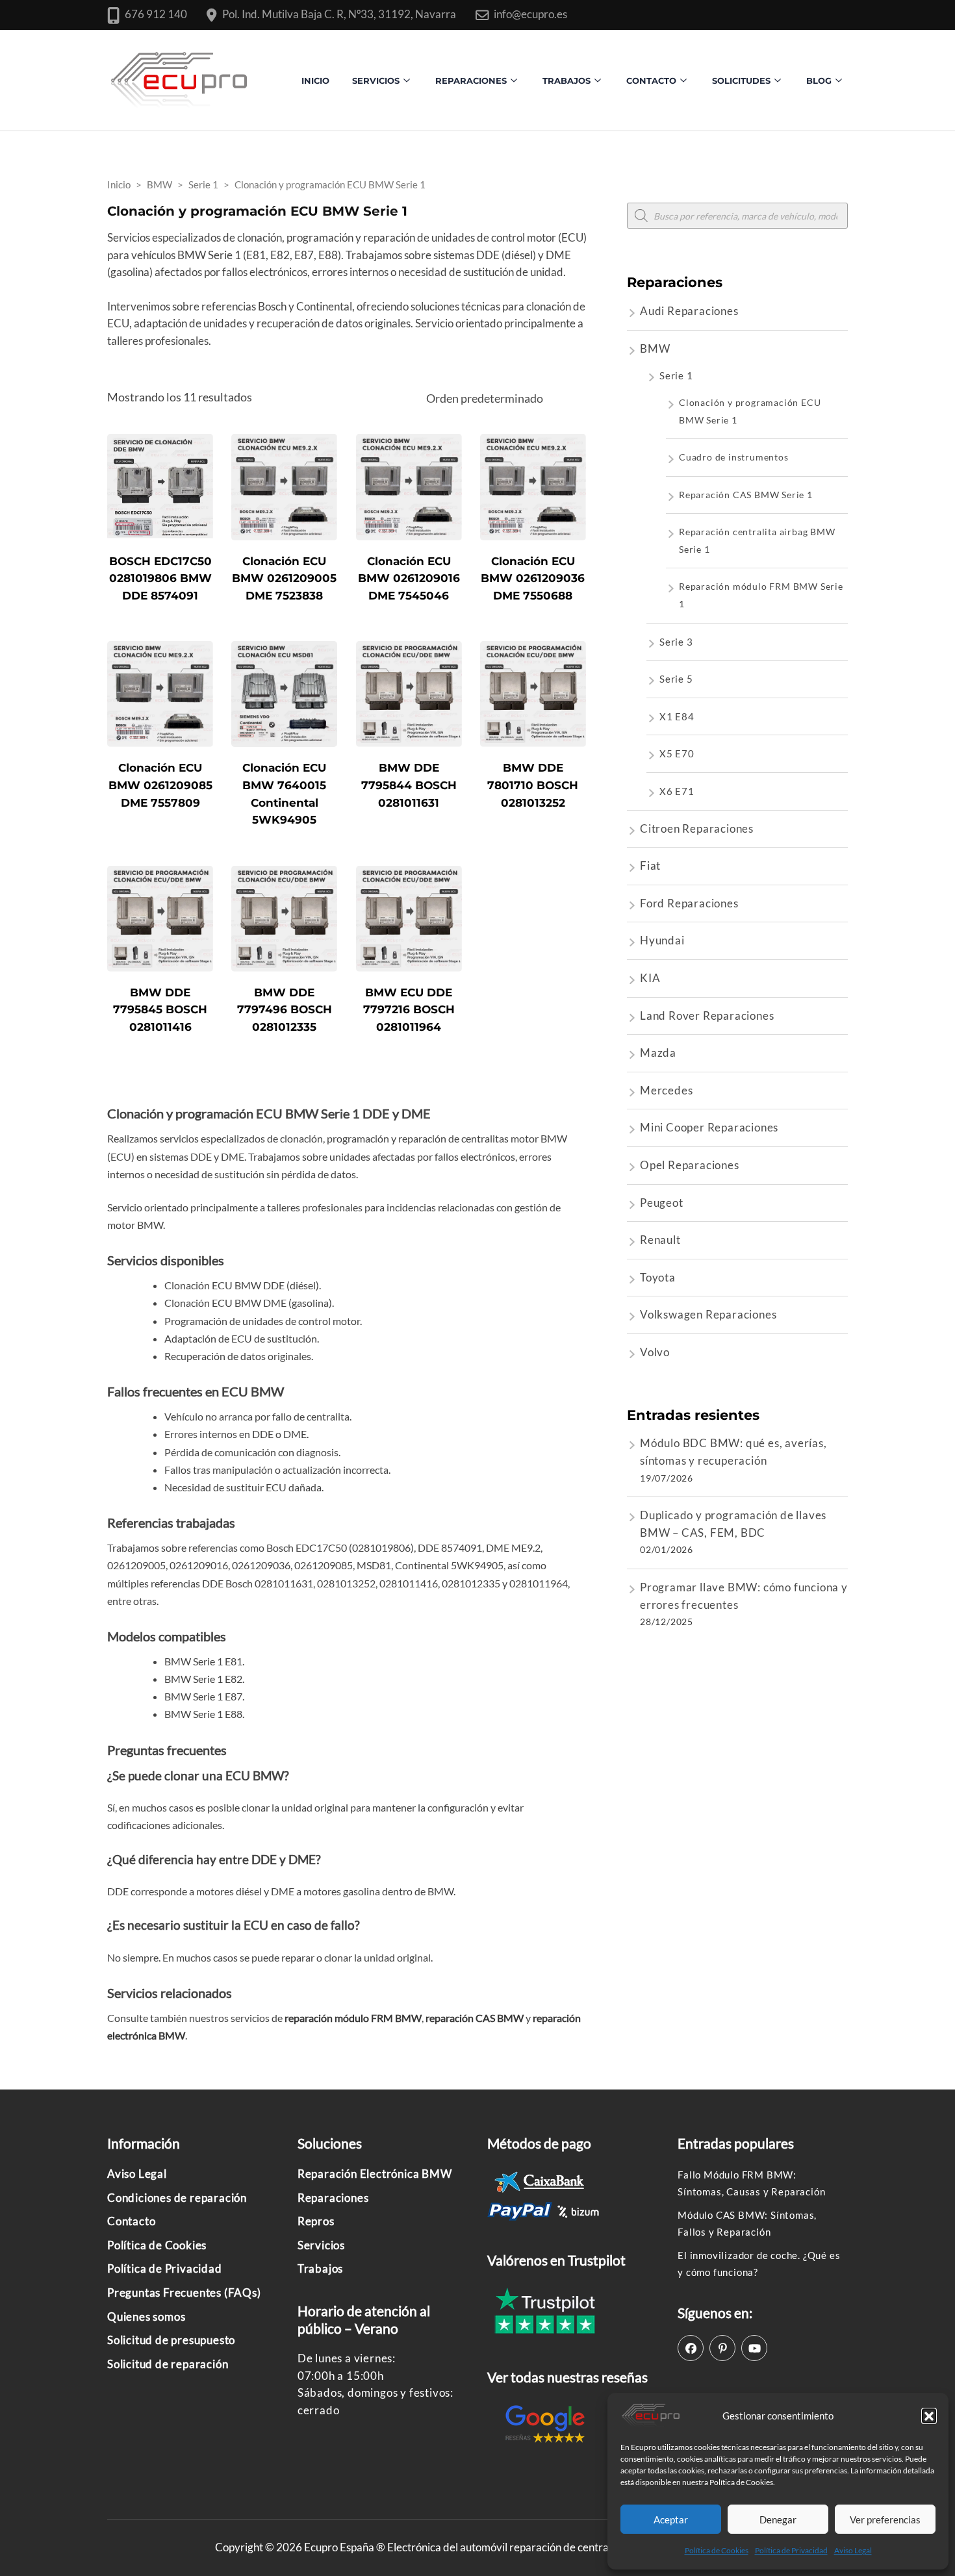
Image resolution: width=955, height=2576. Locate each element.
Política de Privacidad (791, 2550)
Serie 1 (676, 375)
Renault (660, 1240)
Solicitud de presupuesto (171, 2340)
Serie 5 (676, 679)
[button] (929, 2416)
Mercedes (666, 1090)
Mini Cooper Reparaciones (709, 1127)
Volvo (655, 1352)
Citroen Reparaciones (697, 828)
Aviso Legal (853, 2550)
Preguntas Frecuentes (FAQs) (184, 2292)
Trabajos (567, 81)
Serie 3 (676, 642)
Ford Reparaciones (689, 903)
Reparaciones (471, 81)
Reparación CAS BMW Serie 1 (746, 495)
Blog (819, 81)
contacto (651, 81)
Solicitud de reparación (168, 2364)
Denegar (778, 2519)
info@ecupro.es (530, 14)
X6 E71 (677, 791)
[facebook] (691, 2348)
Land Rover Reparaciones (707, 1016)
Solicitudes (741, 81)
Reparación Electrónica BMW (375, 2174)
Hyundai (662, 940)
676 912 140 (156, 14)
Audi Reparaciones (689, 311)
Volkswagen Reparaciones (708, 1314)
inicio (315, 81)
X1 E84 (677, 716)
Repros (316, 2221)
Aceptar (671, 2519)
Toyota (658, 1277)
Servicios (376, 81)
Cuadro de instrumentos (734, 457)
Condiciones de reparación (177, 2198)
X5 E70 (677, 753)
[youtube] (754, 2348)
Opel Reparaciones (690, 1165)
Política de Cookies (717, 2550)
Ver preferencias (885, 2519)
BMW (655, 348)
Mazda (658, 1053)
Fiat (650, 865)
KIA (650, 978)
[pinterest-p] (722, 2348)
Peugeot (662, 1203)
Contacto (131, 2221)
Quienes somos (146, 2317)
